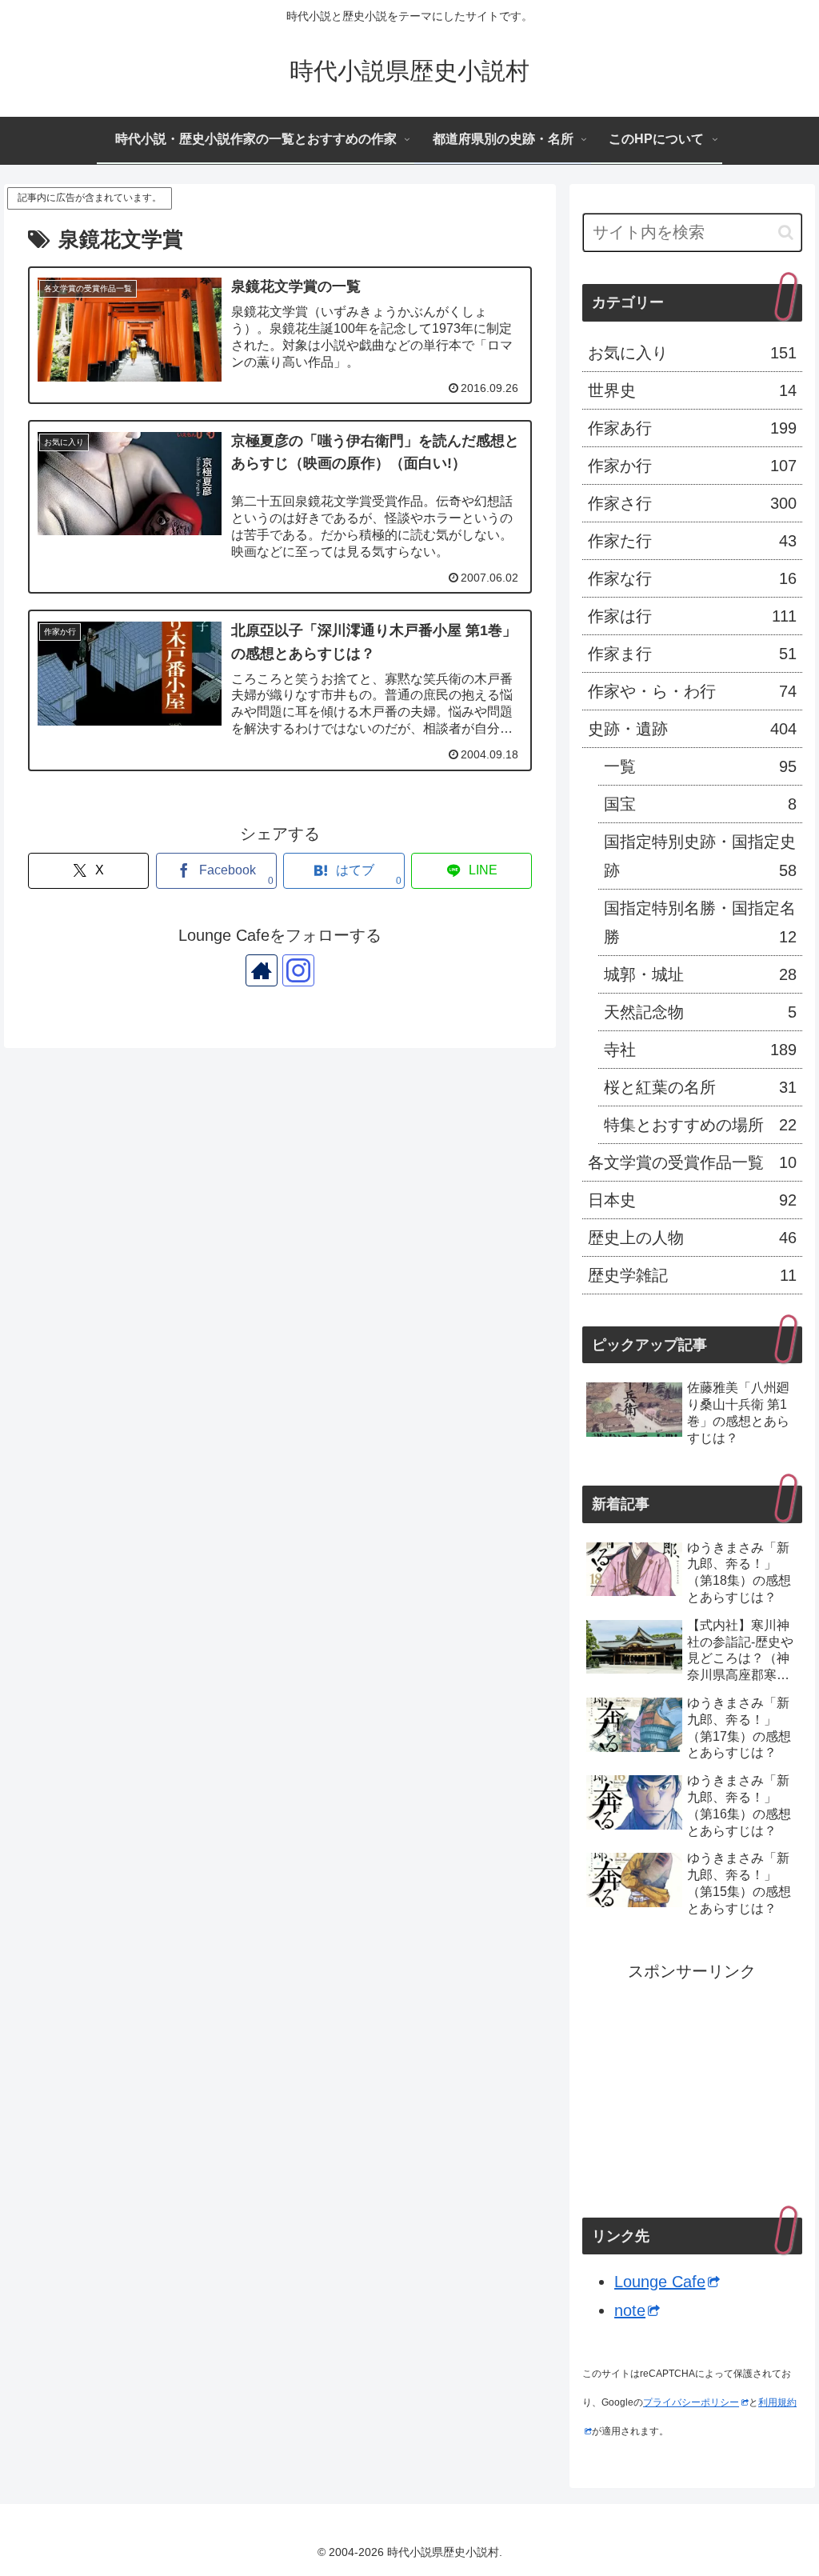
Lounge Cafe (660, 2282)
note (630, 2310)
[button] (786, 232)
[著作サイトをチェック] (262, 970)
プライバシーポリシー (691, 2402)
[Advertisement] (692, 2086)
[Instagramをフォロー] (298, 970)
